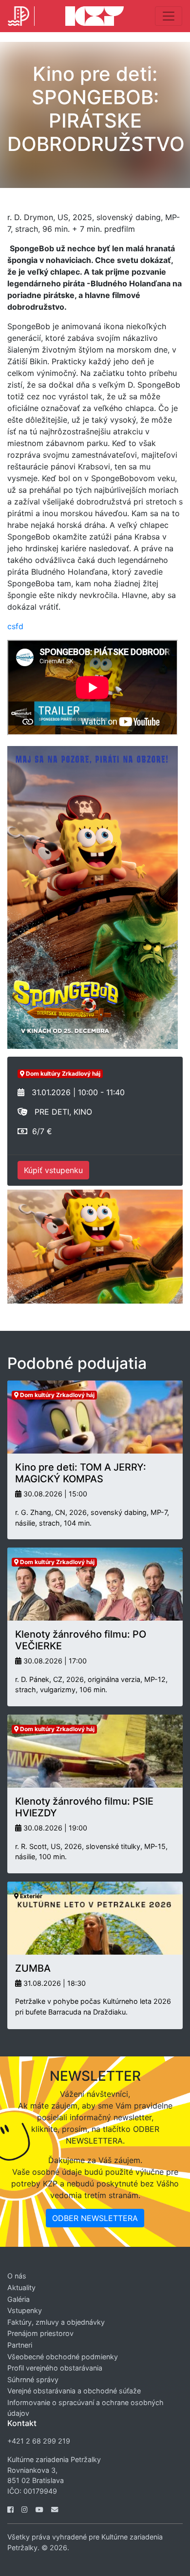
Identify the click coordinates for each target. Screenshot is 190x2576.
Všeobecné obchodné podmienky (63, 2357)
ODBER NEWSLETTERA (95, 2218)
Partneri (20, 2345)
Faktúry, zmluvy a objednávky (56, 2322)
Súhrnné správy (33, 2380)
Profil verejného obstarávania (55, 2368)
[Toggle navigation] (169, 16)
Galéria (19, 2299)
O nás (17, 2276)
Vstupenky (25, 2310)
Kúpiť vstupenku (53, 1170)
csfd (15, 626)
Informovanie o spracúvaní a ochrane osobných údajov (85, 2408)
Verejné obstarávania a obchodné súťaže (74, 2391)
